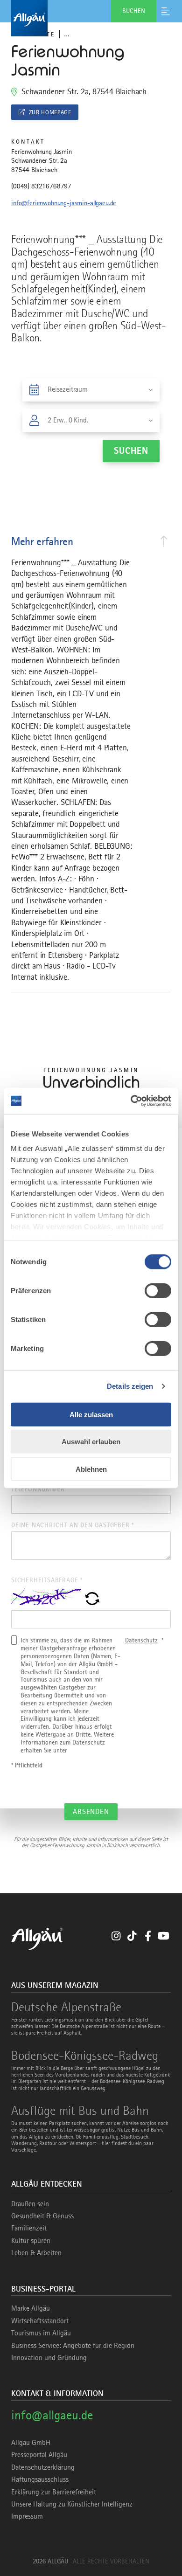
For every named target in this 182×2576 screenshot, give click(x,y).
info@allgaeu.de (52, 2415)
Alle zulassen (91, 1414)
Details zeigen (130, 1386)
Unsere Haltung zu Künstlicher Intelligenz (72, 2504)
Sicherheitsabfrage (47, 1580)
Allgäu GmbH (31, 2443)
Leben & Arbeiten (36, 2253)
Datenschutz (141, 1640)
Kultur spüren (31, 2241)
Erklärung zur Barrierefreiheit (54, 2492)
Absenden (91, 1812)
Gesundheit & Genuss (42, 2216)
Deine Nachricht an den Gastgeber (73, 1525)
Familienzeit (29, 2228)
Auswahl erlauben (91, 1442)
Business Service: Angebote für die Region (73, 2346)
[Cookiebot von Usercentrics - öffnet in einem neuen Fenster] (131, 1101)
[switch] (158, 1290)
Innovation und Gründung (49, 2358)
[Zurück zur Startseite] (91, 18)
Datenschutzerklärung (43, 2467)
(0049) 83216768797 (41, 186)
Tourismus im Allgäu (41, 2333)
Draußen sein (30, 2204)
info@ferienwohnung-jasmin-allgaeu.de (64, 203)
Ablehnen (91, 1469)
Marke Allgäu (31, 2308)
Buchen (134, 11)
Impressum (27, 2516)
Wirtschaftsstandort (40, 2321)
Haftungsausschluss (40, 2479)
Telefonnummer (38, 1489)
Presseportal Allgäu (39, 2455)
